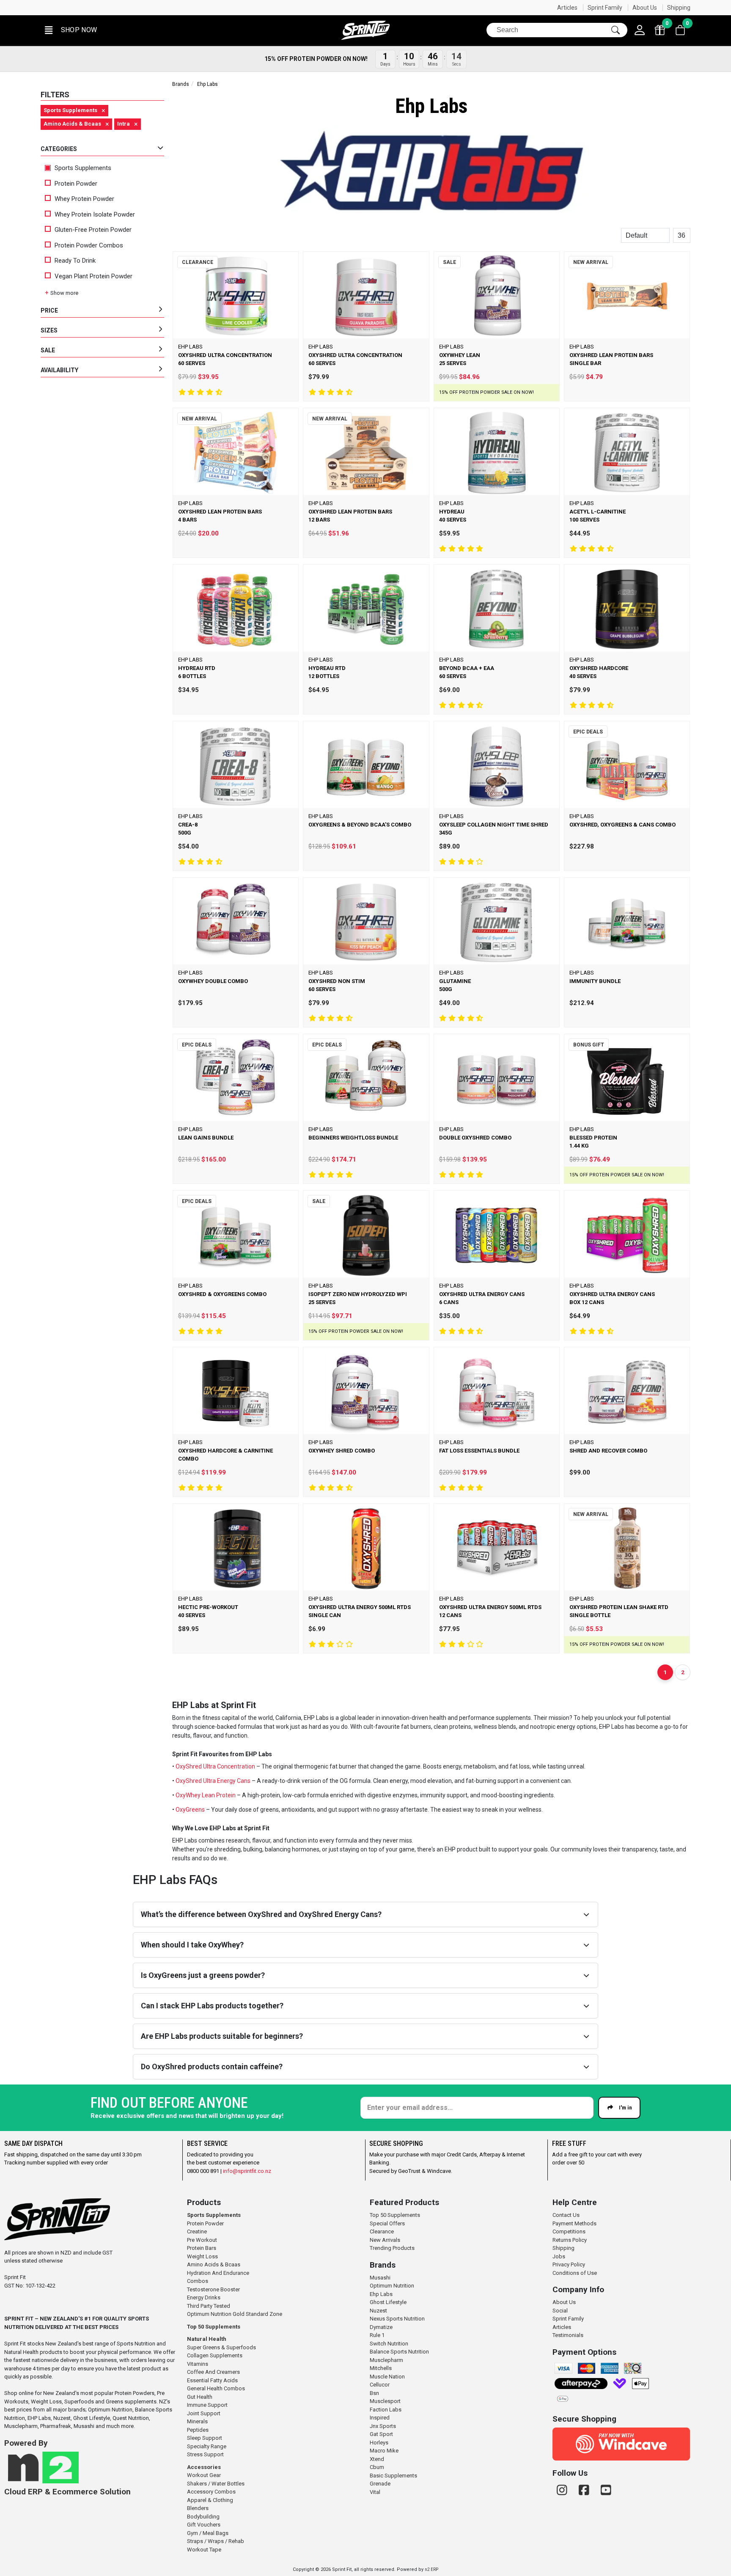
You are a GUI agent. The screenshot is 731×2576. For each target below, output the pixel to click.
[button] (70, 30)
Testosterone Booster (213, 2289)
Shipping (679, 8)
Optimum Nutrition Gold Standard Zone (235, 2314)
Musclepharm (386, 2360)
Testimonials (568, 2335)
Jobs (559, 2256)
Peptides (198, 2430)
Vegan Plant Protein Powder (93, 276)
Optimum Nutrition (392, 2286)
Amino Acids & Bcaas (214, 2264)
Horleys (379, 2443)
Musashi (380, 2278)
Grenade (380, 2484)
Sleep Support (205, 2438)
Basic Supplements (393, 2476)
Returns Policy (570, 2240)
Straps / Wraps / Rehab (216, 2541)
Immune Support (207, 2405)
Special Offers (387, 2223)
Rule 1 (377, 2335)
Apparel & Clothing (210, 2500)
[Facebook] (585, 2490)
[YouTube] (606, 2490)
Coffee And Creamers (213, 2372)
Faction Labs (386, 2410)
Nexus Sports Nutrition (397, 2319)
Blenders (198, 2508)
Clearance (382, 2231)
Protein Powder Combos (89, 245)
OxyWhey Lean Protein (206, 1795)
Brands (181, 84)
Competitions (569, 2231)
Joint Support (204, 2413)
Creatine (197, 2231)
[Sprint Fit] (365, 30)
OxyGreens (190, 1810)
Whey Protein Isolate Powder (95, 214)
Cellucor (380, 2385)
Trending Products (392, 2248)
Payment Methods (574, 2223)
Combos (198, 2281)
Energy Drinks (204, 2297)
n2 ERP (431, 2569)
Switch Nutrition (389, 2344)
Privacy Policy (569, 2264)
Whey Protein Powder (84, 199)
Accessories (204, 2467)
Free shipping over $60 (77, 8)
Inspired (380, 2418)
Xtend (377, 2459)
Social (560, 2311)
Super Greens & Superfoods (221, 2347)
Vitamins (198, 2364)
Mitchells (381, 2368)
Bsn (374, 2393)
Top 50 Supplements (214, 2327)
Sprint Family (605, 8)
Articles (567, 8)
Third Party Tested (209, 2306)
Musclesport (385, 2401)
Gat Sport (381, 2434)
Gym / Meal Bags (208, 2533)
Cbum (377, 2467)
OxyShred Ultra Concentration (216, 1766)
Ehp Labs (381, 2294)
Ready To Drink (75, 261)
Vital (375, 2492)
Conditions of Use (575, 2273)
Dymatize (381, 2327)
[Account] (640, 30)
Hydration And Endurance (218, 2273)
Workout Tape (204, 2550)
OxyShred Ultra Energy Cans (213, 1781)
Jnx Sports (383, 2426)
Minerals (197, 2421)
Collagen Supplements (215, 2355)
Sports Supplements (82, 168)
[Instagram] (563, 2490)
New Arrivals (385, 2240)
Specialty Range (207, 2446)
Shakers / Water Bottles (216, 2484)
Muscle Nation (387, 2377)
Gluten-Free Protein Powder (93, 230)
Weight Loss (202, 2256)
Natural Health (207, 2339)
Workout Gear (204, 2475)
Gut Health (200, 2397)
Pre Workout (202, 2240)
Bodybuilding (203, 2517)
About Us (645, 8)
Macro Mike (384, 2451)
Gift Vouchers (204, 2525)
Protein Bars (202, 2248)
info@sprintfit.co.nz (247, 2171)
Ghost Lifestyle (388, 2302)
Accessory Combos (211, 2492)
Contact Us (566, 2215)
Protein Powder (76, 184)
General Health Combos (216, 2388)
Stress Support (205, 2454)
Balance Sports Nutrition (399, 2352)
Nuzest (378, 2311)
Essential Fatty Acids (212, 2380)
